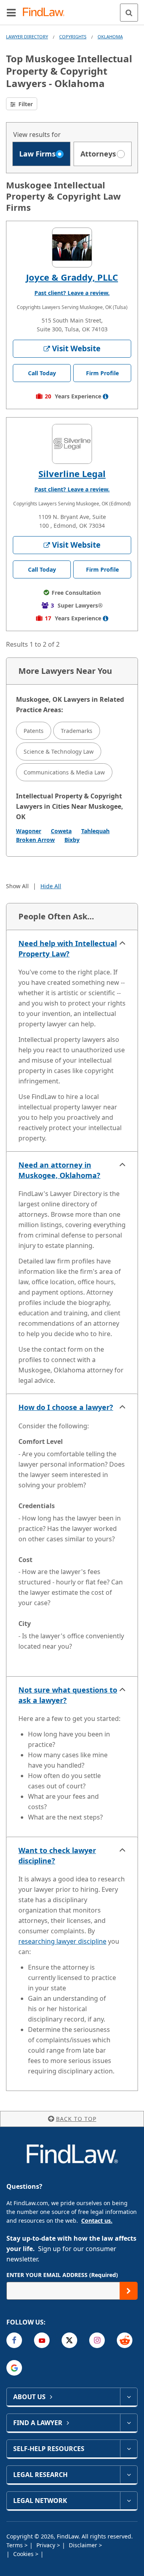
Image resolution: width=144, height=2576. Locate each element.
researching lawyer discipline (62, 1941)
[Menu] (11, 12)
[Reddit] (125, 2340)
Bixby (72, 840)
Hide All (51, 886)
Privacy (47, 2545)
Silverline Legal (72, 473)
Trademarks (77, 731)
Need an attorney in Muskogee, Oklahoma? (59, 1170)
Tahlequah (95, 831)
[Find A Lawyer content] (129, 2423)
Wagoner (29, 831)
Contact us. (97, 2221)
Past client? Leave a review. (72, 293)
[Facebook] (14, 2340)
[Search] (129, 13)
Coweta (61, 831)
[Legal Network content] (129, 2501)
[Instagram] (97, 2340)
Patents (34, 731)
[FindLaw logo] (46, 13)
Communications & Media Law (64, 772)
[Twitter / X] (69, 2340)
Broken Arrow (35, 840)
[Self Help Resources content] (129, 2449)
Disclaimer (84, 2545)
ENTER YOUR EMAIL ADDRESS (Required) (62, 2275)
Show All (17, 886)
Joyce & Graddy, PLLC (72, 277)
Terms (15, 2545)
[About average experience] (106, 396)
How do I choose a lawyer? (66, 1407)
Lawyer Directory (27, 37)
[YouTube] (42, 2340)
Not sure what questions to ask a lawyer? (68, 1695)
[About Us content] (129, 2397)
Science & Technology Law (59, 751)
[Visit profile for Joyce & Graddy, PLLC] (72, 248)
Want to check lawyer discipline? (57, 1855)
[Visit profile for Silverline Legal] (72, 444)
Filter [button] (25, 104)
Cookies (24, 2554)
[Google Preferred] (14, 2368)
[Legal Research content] (129, 2475)
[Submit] (129, 2291)
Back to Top (76, 2119)
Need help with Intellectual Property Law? (68, 948)
